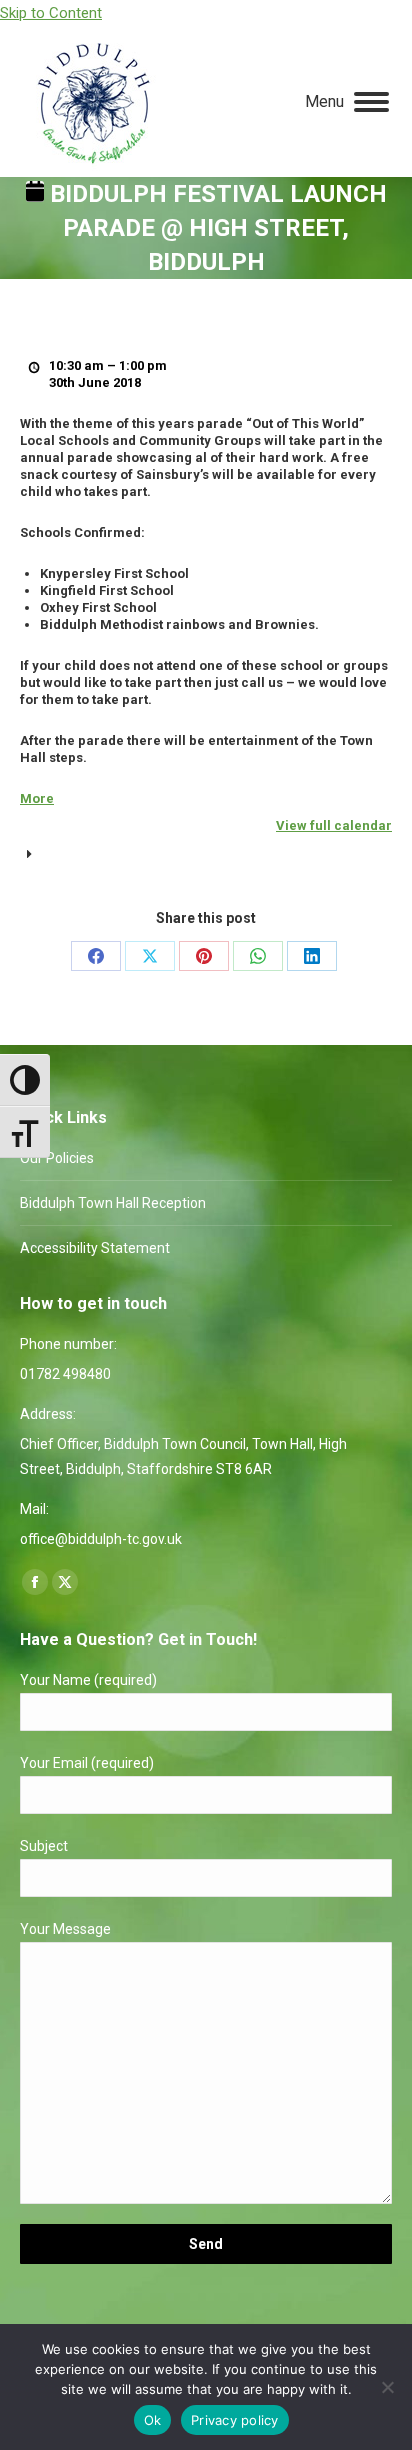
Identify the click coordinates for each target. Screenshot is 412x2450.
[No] (387, 2387)
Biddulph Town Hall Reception (113, 1203)
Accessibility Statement (95, 1248)
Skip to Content (51, 13)
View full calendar (334, 825)
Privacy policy (235, 2420)
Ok (153, 2420)
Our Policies (57, 1158)
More (37, 798)
